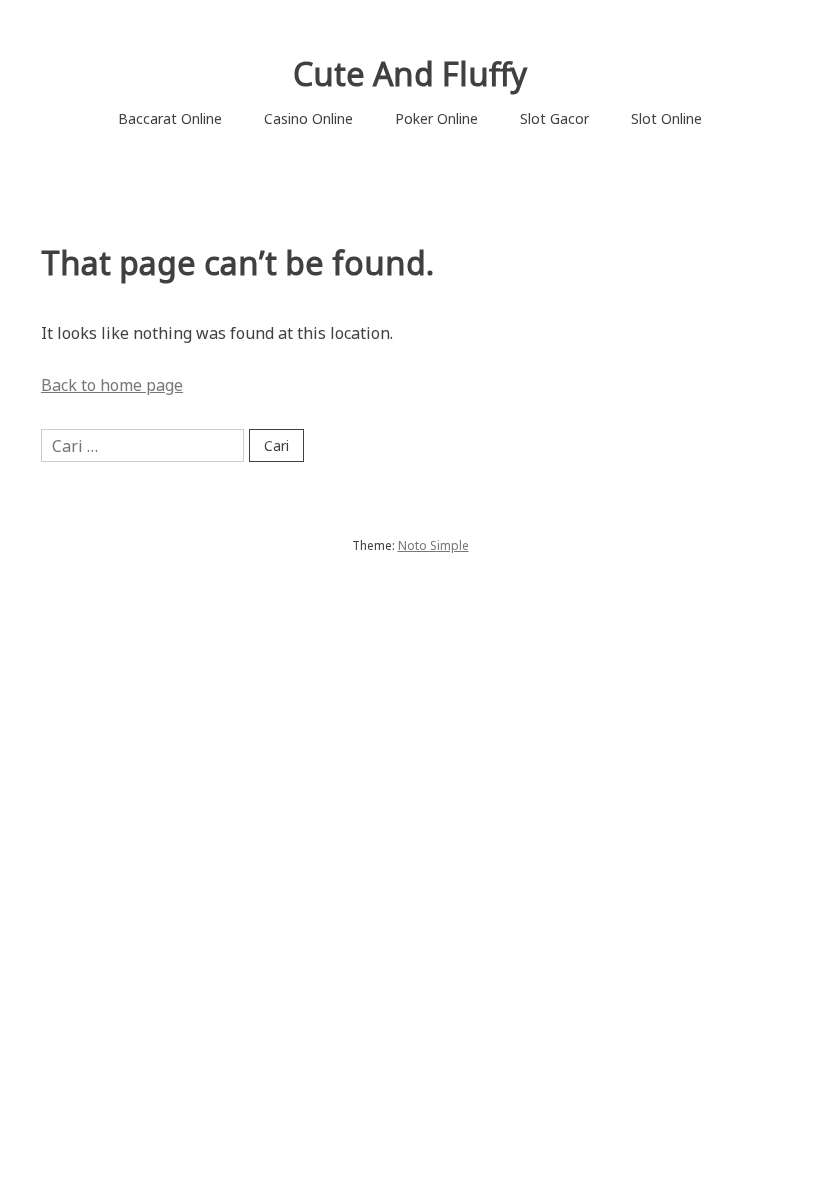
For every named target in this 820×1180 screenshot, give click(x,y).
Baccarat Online (170, 118)
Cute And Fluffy (410, 73)
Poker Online (436, 118)
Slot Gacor (554, 118)
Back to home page (112, 385)
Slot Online (666, 118)
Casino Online (308, 118)
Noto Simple (433, 545)
